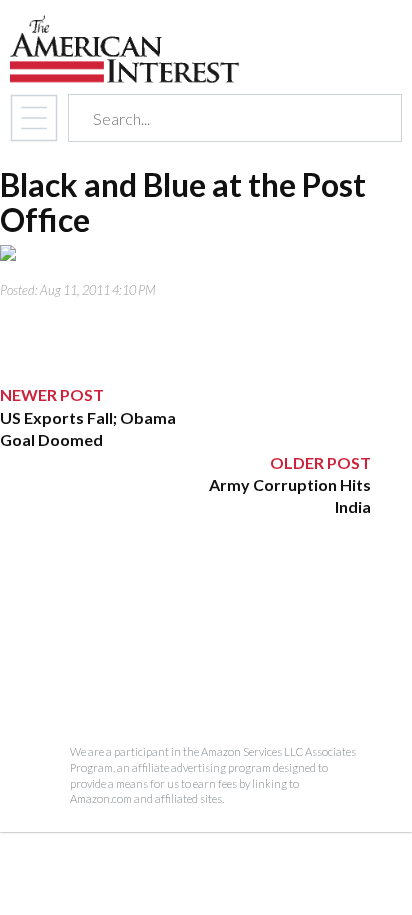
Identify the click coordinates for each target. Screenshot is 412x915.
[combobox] (217, 118)
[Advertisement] (185, 644)
